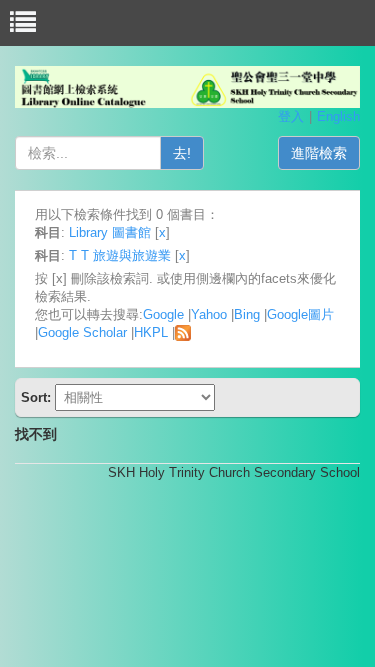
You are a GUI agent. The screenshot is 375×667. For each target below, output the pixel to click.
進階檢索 (319, 153)
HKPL (151, 332)
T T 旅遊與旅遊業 (120, 255)
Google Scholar (82, 332)
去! (182, 153)
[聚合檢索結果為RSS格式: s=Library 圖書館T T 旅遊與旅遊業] (183, 332)
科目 (48, 232)
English (338, 116)
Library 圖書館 (110, 232)
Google (163, 314)
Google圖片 (300, 314)
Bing (247, 314)
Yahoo (209, 314)
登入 (291, 116)
